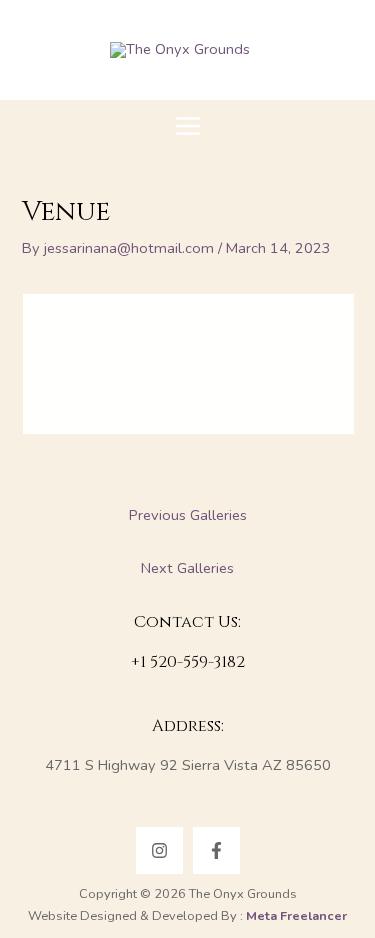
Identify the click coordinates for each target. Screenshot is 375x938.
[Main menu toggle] (188, 126)
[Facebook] (216, 850)
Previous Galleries (188, 515)
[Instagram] (159, 850)
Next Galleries (187, 568)
